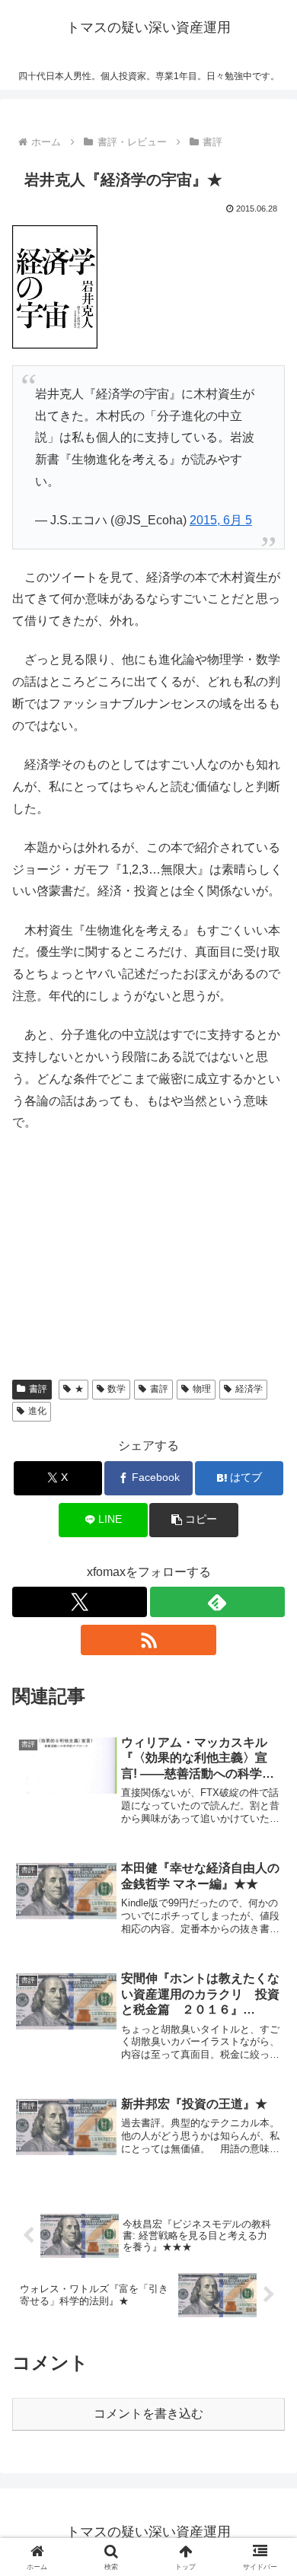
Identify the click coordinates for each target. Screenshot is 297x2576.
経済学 (249, 1389)
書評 (38, 1389)
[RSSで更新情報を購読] (148, 1640)
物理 (202, 1389)
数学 (117, 1389)
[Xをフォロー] (80, 1602)
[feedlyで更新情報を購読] (217, 1602)
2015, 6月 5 (221, 520)
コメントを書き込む (148, 2414)
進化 (37, 1411)
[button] (193, 1520)
